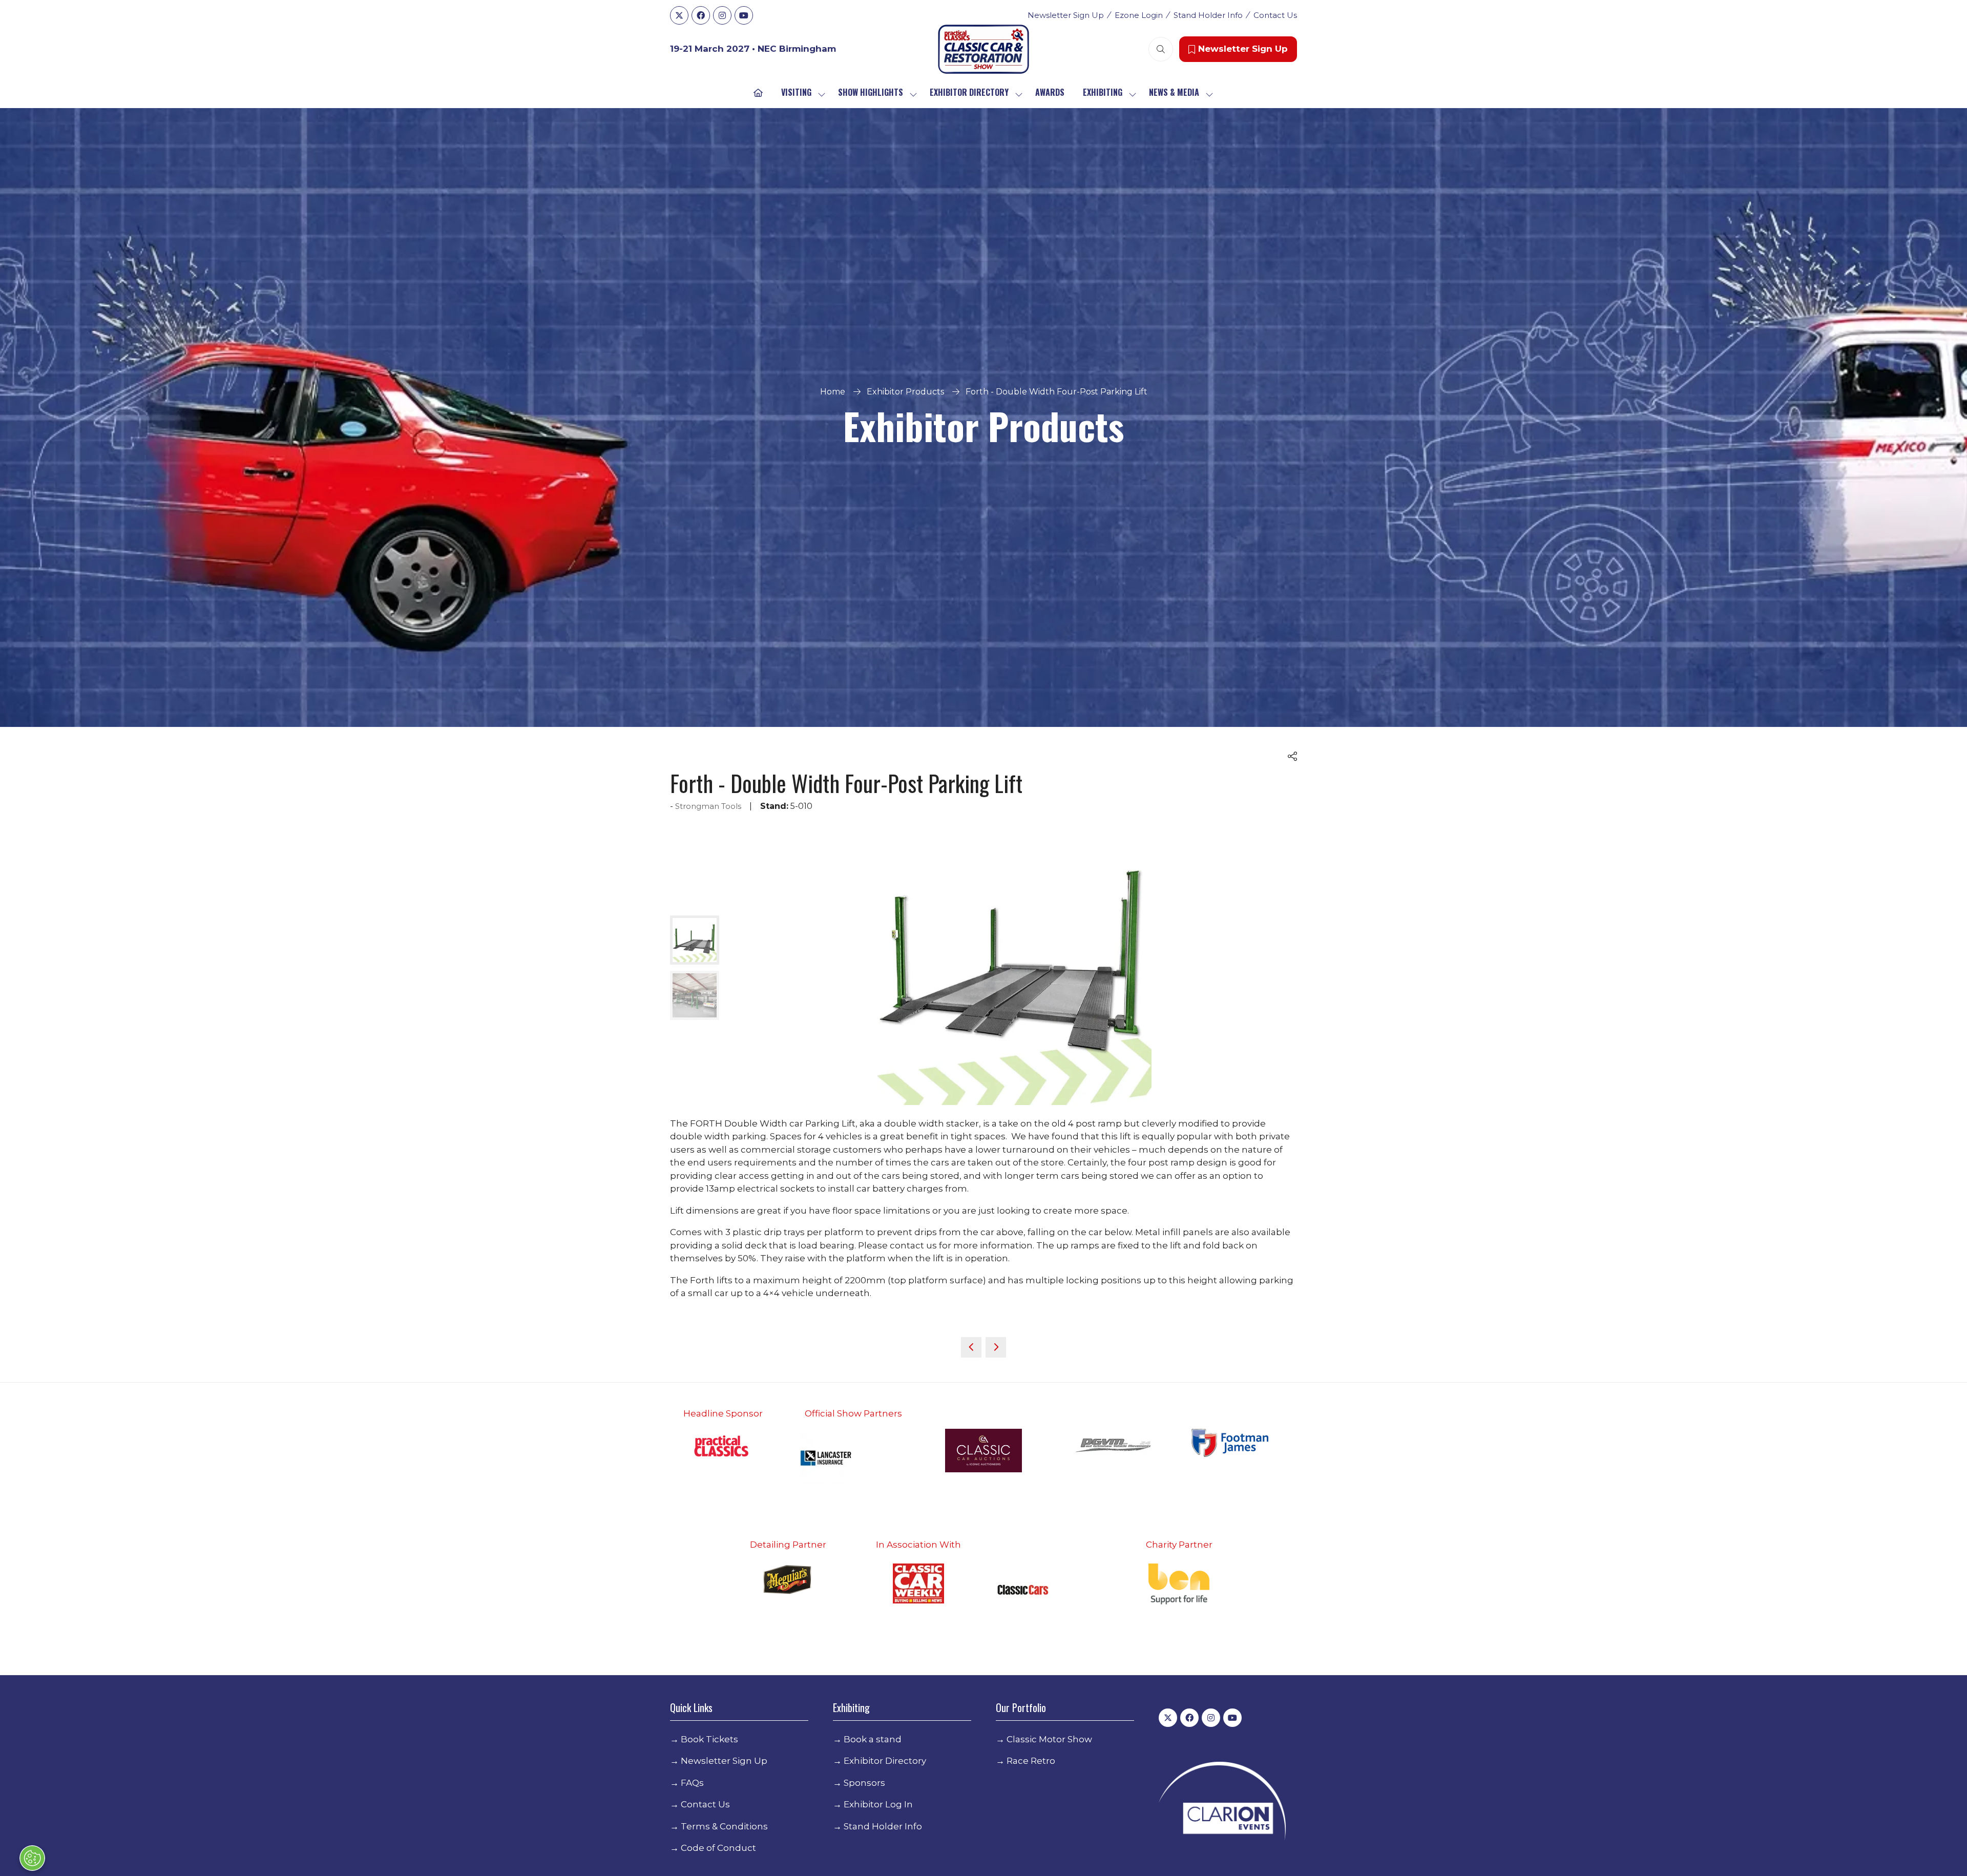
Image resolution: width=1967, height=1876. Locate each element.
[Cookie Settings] (32, 1858)
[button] (1086, 786)
